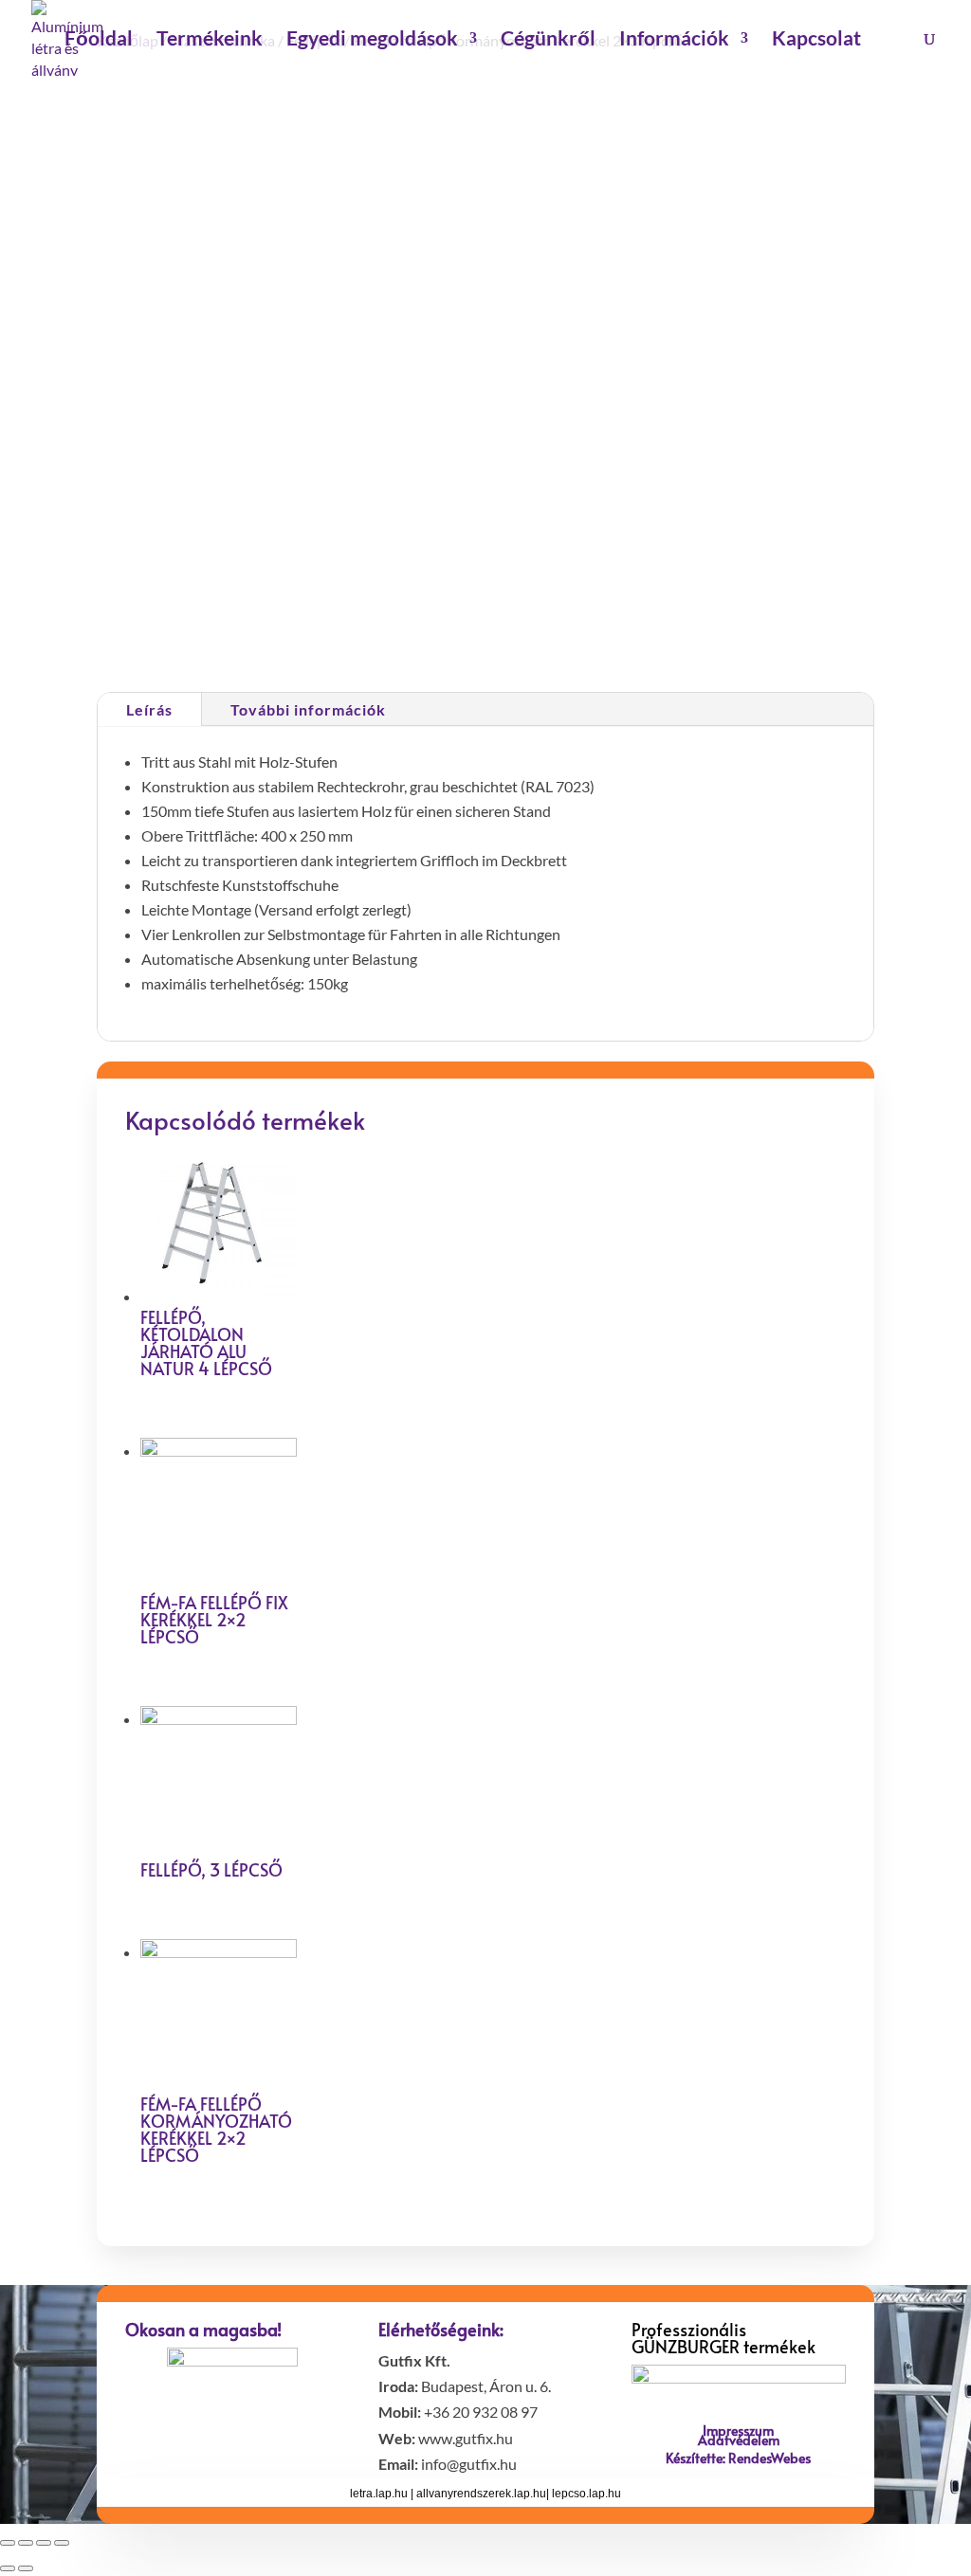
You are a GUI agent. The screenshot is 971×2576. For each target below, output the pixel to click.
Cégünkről (548, 40)
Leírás (149, 709)
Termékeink (210, 40)
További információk (308, 709)
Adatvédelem (739, 2440)
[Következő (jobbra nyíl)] (26, 2568)
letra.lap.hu (379, 2494)
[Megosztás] (26, 2543)
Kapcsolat (816, 40)
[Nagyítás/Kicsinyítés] (62, 2543)
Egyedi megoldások (372, 40)
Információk (674, 40)
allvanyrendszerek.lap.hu (481, 2494)
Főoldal (99, 40)
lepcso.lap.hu (586, 2494)
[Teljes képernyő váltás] (44, 2543)
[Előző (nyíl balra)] (8, 2568)
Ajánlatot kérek (594, 556)
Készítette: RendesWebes (738, 2458)
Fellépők (644, 631)
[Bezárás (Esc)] (8, 2543)
